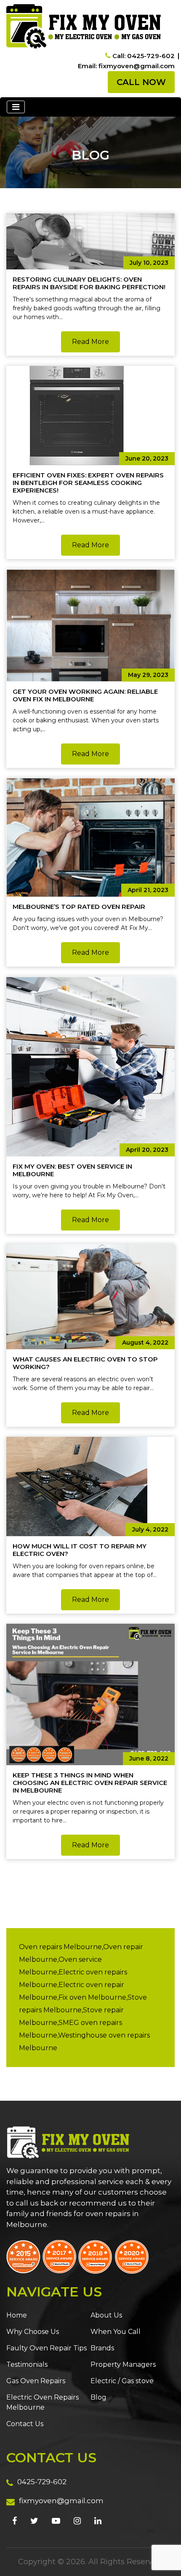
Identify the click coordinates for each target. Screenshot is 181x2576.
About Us (106, 2315)
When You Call (116, 2332)
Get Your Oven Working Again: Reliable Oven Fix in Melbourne (85, 695)
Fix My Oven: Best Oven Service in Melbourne (72, 1170)
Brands (102, 2348)
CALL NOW (141, 82)
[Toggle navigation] (16, 107)
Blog (98, 2397)
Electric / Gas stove (122, 2381)
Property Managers (123, 2364)
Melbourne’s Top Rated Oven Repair (79, 907)
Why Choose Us (33, 2332)
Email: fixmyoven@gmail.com (126, 66)
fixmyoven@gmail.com (61, 2501)
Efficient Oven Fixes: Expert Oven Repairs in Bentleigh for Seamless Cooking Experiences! (88, 483)
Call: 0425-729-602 (144, 56)
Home (17, 2315)
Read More (90, 342)
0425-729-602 (42, 2482)
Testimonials (27, 2364)
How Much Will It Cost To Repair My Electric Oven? (80, 1550)
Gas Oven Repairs (36, 2381)
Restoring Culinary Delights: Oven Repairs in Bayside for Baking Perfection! (89, 283)
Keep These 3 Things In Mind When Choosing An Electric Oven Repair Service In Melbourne (90, 1783)
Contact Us (25, 2424)
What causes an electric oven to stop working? (85, 1363)
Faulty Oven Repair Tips (47, 2348)
